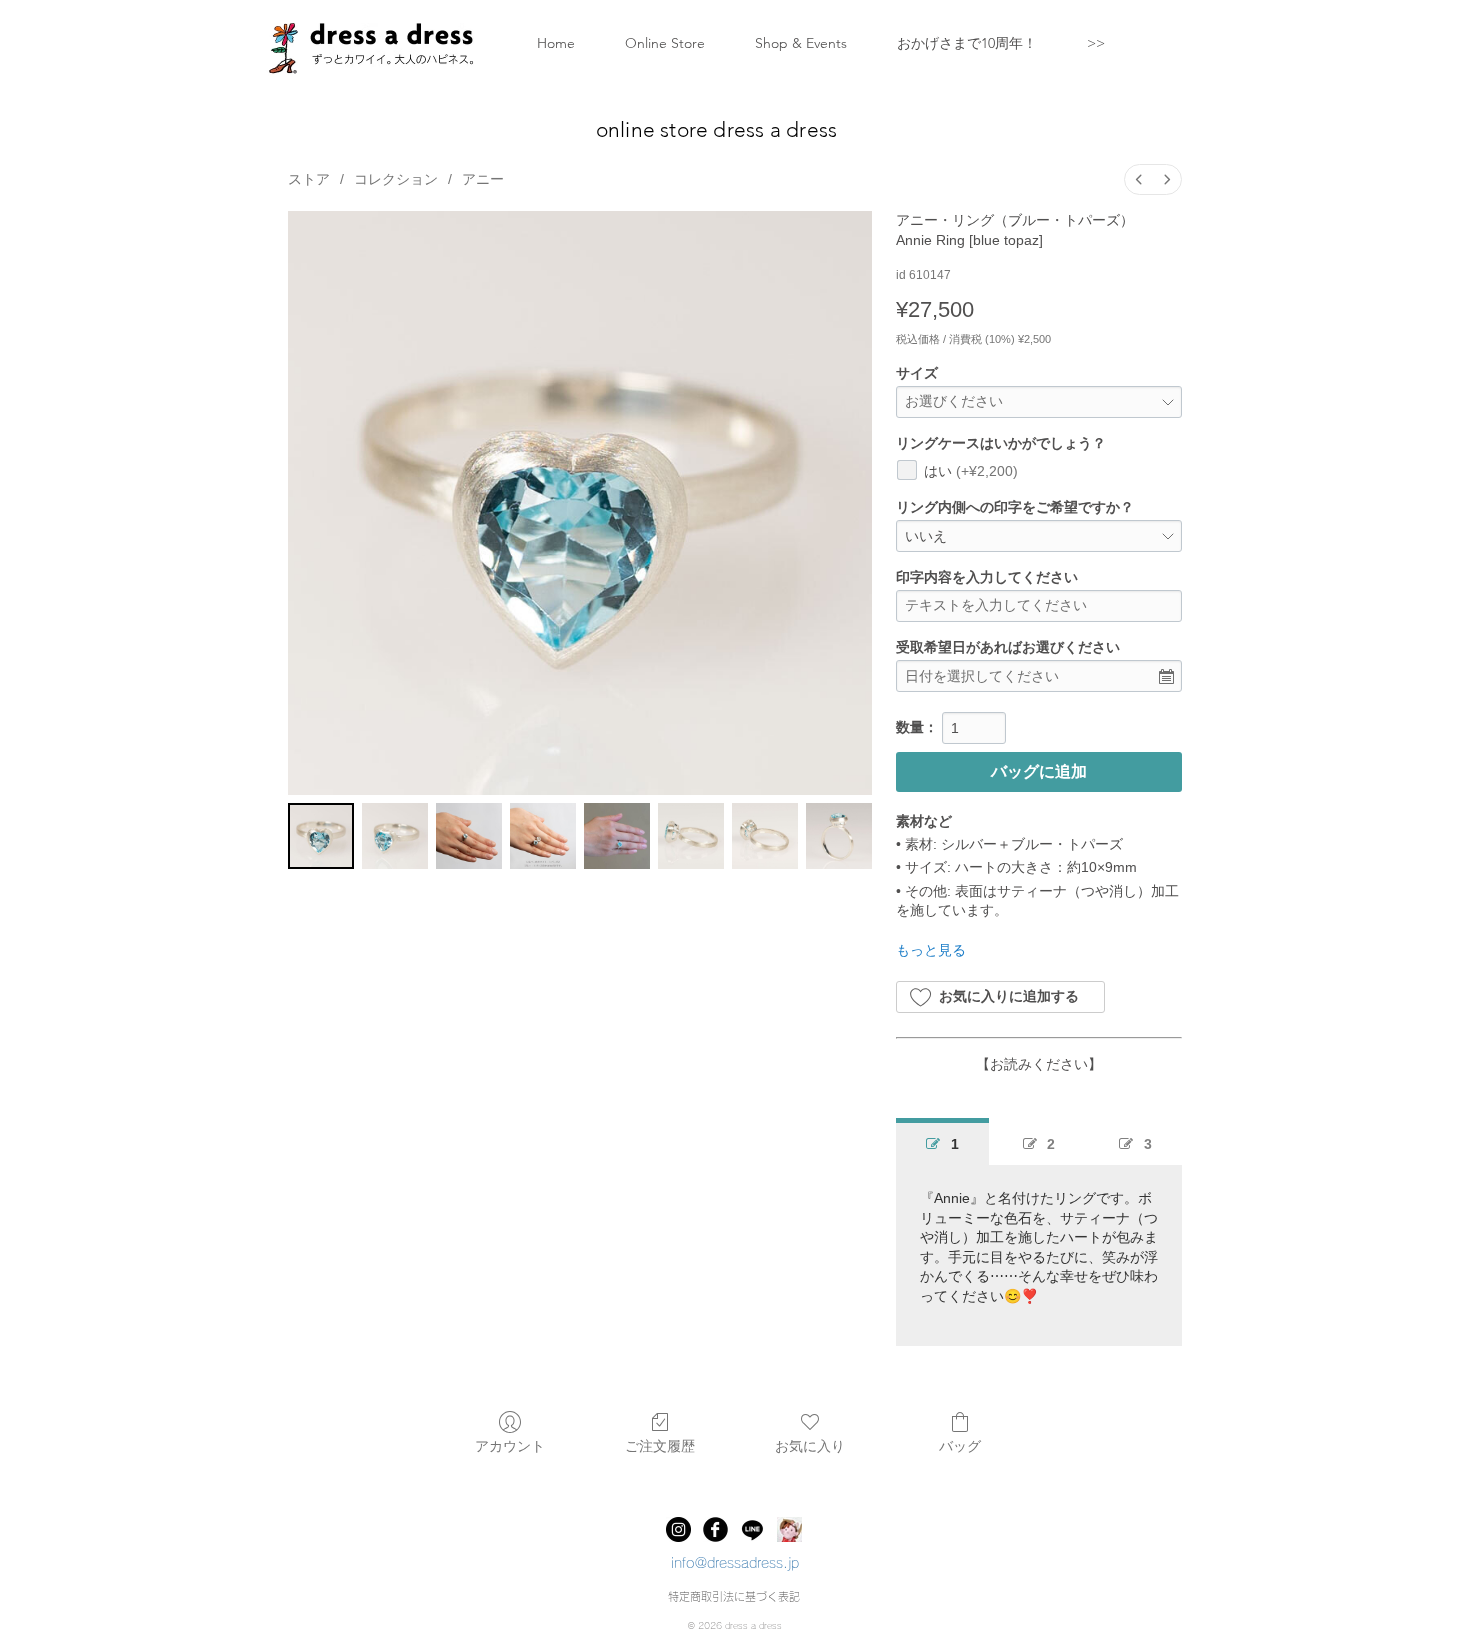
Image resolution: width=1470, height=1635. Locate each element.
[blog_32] (789, 1529)
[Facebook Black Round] (715, 1529)
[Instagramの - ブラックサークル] (678, 1529)
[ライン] (752, 1529)
